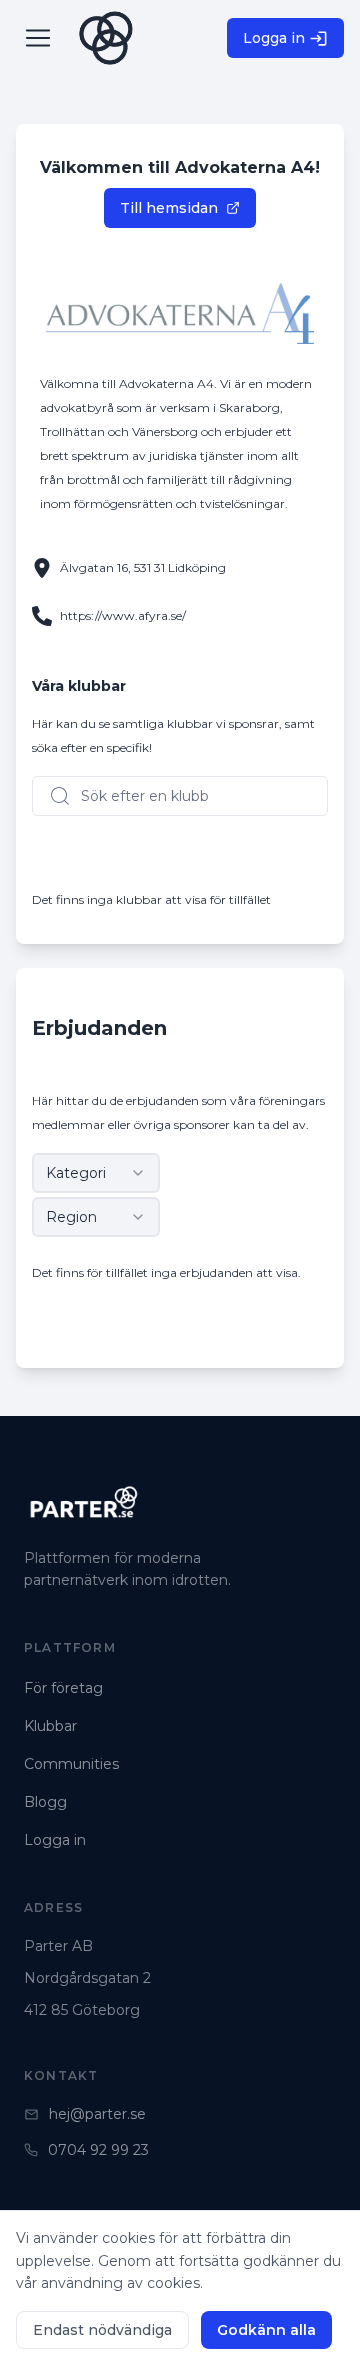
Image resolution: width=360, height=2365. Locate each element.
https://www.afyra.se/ (123, 615)
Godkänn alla (266, 2330)
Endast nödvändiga (102, 2330)
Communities (71, 1764)
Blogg (45, 1802)
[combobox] (96, 1173)
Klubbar (50, 1726)
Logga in (274, 38)
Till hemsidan (169, 208)
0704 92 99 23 (98, 2150)
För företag (63, 1688)
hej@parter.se (97, 2114)
